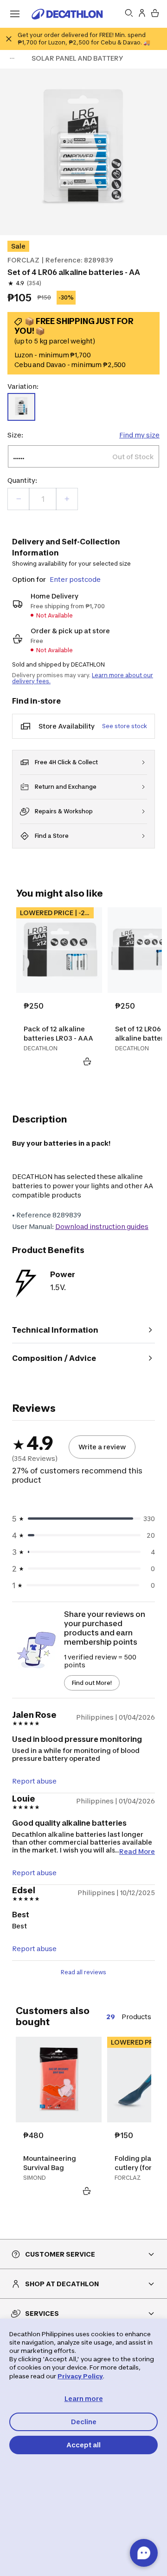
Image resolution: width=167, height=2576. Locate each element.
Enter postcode (75, 579)
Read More (137, 1851)
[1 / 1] (83, 152)
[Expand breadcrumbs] (12, 58)
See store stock (125, 726)
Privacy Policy (80, 2376)
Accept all (83, 2445)
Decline (84, 2422)
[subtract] (19, 499)
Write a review (102, 1447)
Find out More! (92, 1683)
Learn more (84, 2398)
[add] (67, 499)
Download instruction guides (102, 1226)
